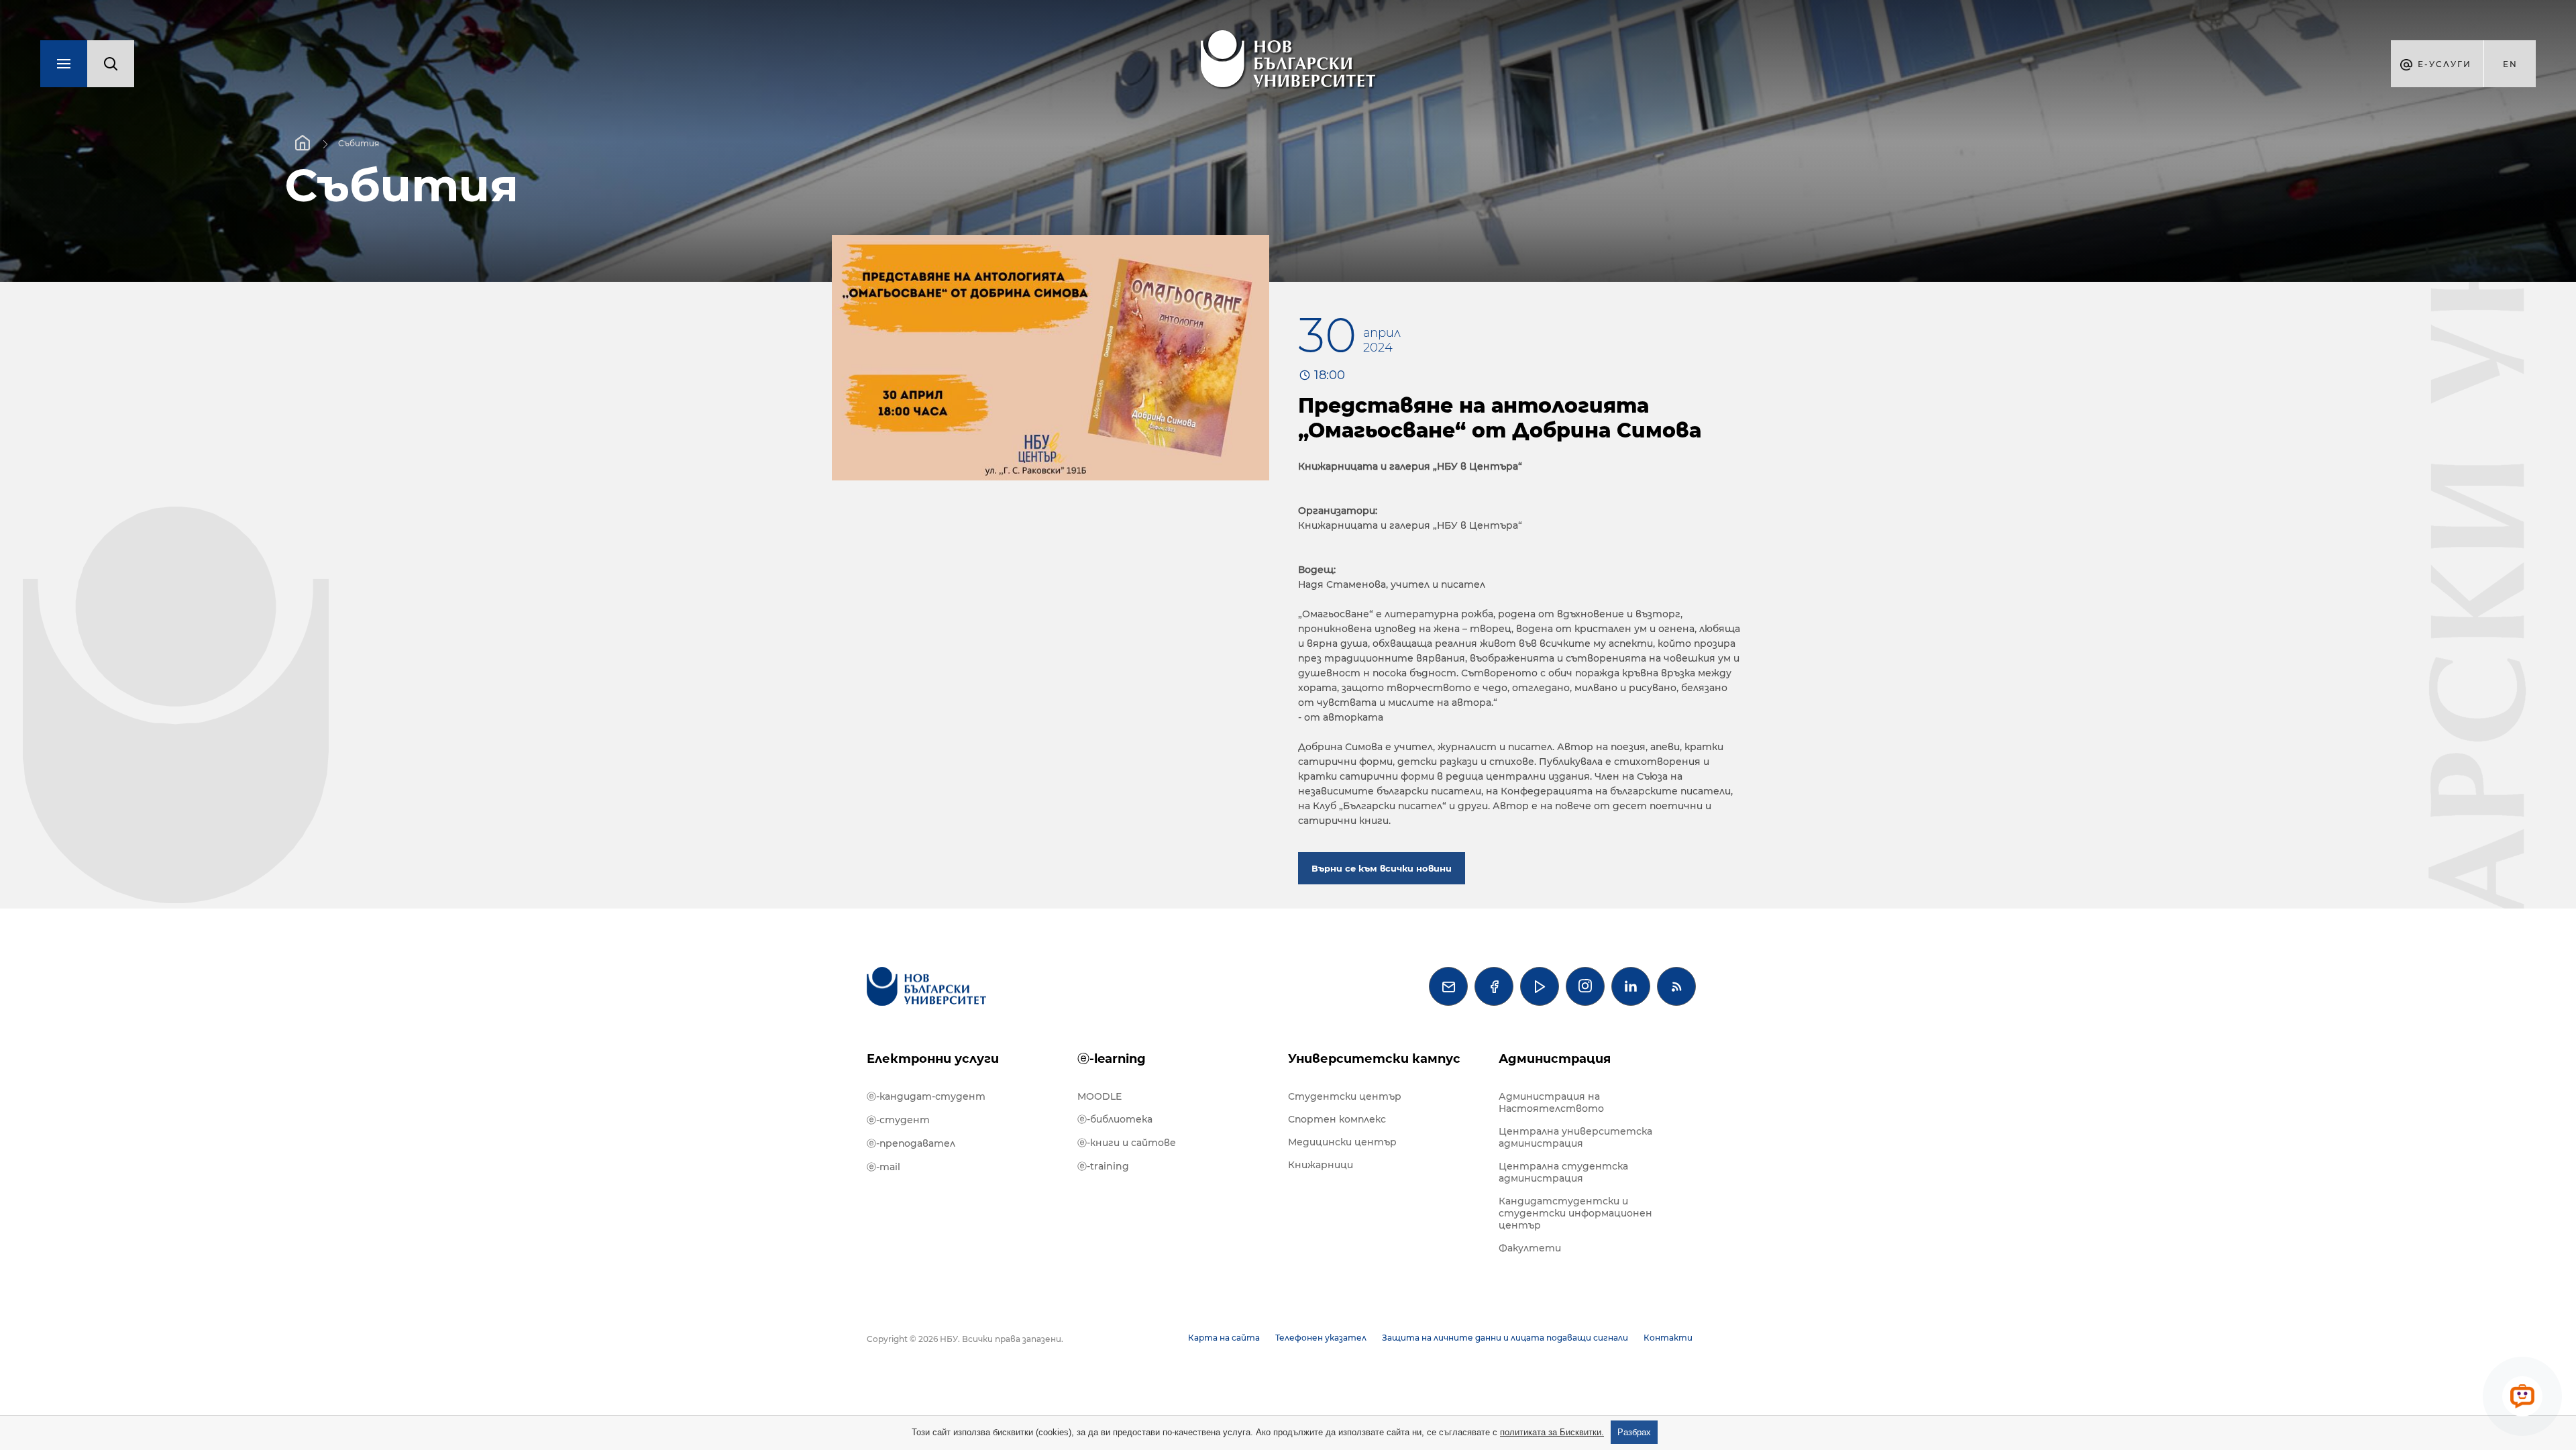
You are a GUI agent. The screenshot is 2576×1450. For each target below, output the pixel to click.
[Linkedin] (1631, 986)
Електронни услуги (933, 1059)
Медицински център (1342, 1142)
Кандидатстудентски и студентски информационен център (1575, 1213)
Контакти (1668, 1338)
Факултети (1530, 1248)
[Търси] (111, 64)
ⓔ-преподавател (911, 1143)
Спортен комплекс (1337, 1119)
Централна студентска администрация (1563, 1172)
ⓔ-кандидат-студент (926, 1096)
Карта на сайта (1224, 1338)
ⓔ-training (1103, 1166)
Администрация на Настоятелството (1551, 1102)
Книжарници (1321, 1165)
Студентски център (1345, 1096)
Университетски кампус (1374, 1059)
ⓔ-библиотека (1115, 1119)
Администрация (1555, 1059)
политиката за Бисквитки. (1552, 1432)
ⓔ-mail (883, 1167)
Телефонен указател (1321, 1338)
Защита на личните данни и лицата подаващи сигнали (1505, 1338)
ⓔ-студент (898, 1120)
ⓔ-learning (1112, 1059)
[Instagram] (1585, 986)
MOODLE (1099, 1096)
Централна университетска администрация (1575, 1137)
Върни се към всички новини (1382, 868)
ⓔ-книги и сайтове (1127, 1143)
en (2510, 64)
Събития (359, 143)
